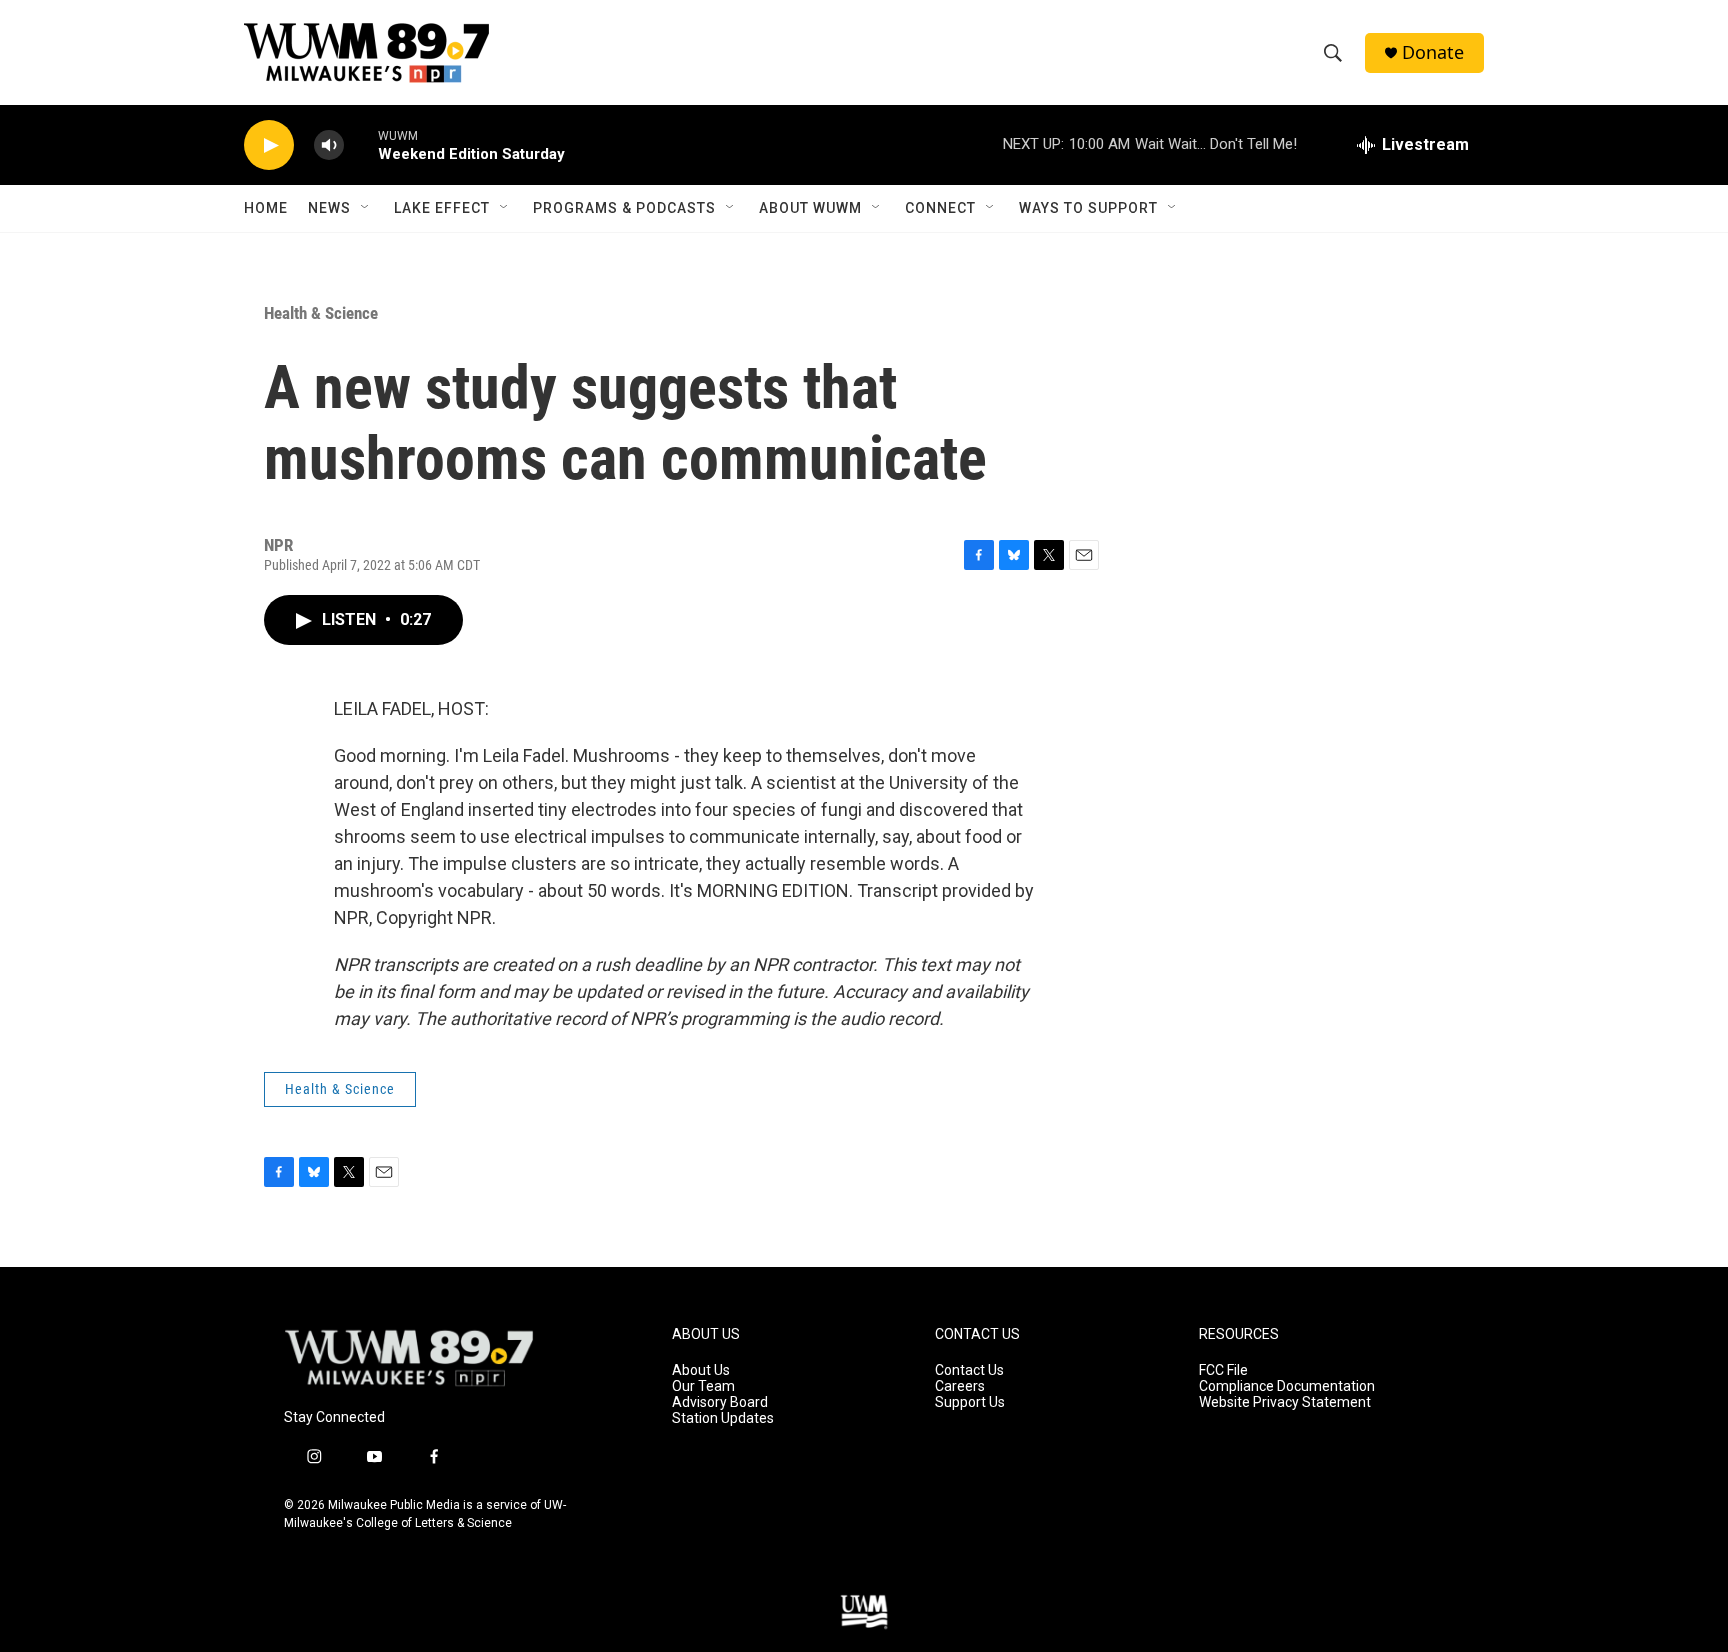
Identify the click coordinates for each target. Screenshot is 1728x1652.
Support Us (970, 1402)
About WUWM (810, 208)
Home (266, 208)
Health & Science (321, 313)
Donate (1433, 52)
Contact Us (969, 1370)
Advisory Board (720, 1402)
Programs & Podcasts (624, 208)
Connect (940, 208)
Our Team (703, 1386)
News (329, 208)
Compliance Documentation (1287, 1386)
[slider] (361, 144)
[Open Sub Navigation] (366, 208)
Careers (960, 1386)
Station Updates (723, 1418)
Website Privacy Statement (1285, 1402)
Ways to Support (1088, 208)
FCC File (1223, 1370)
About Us (701, 1370)
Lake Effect (442, 208)
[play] (269, 145)
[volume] (329, 145)
